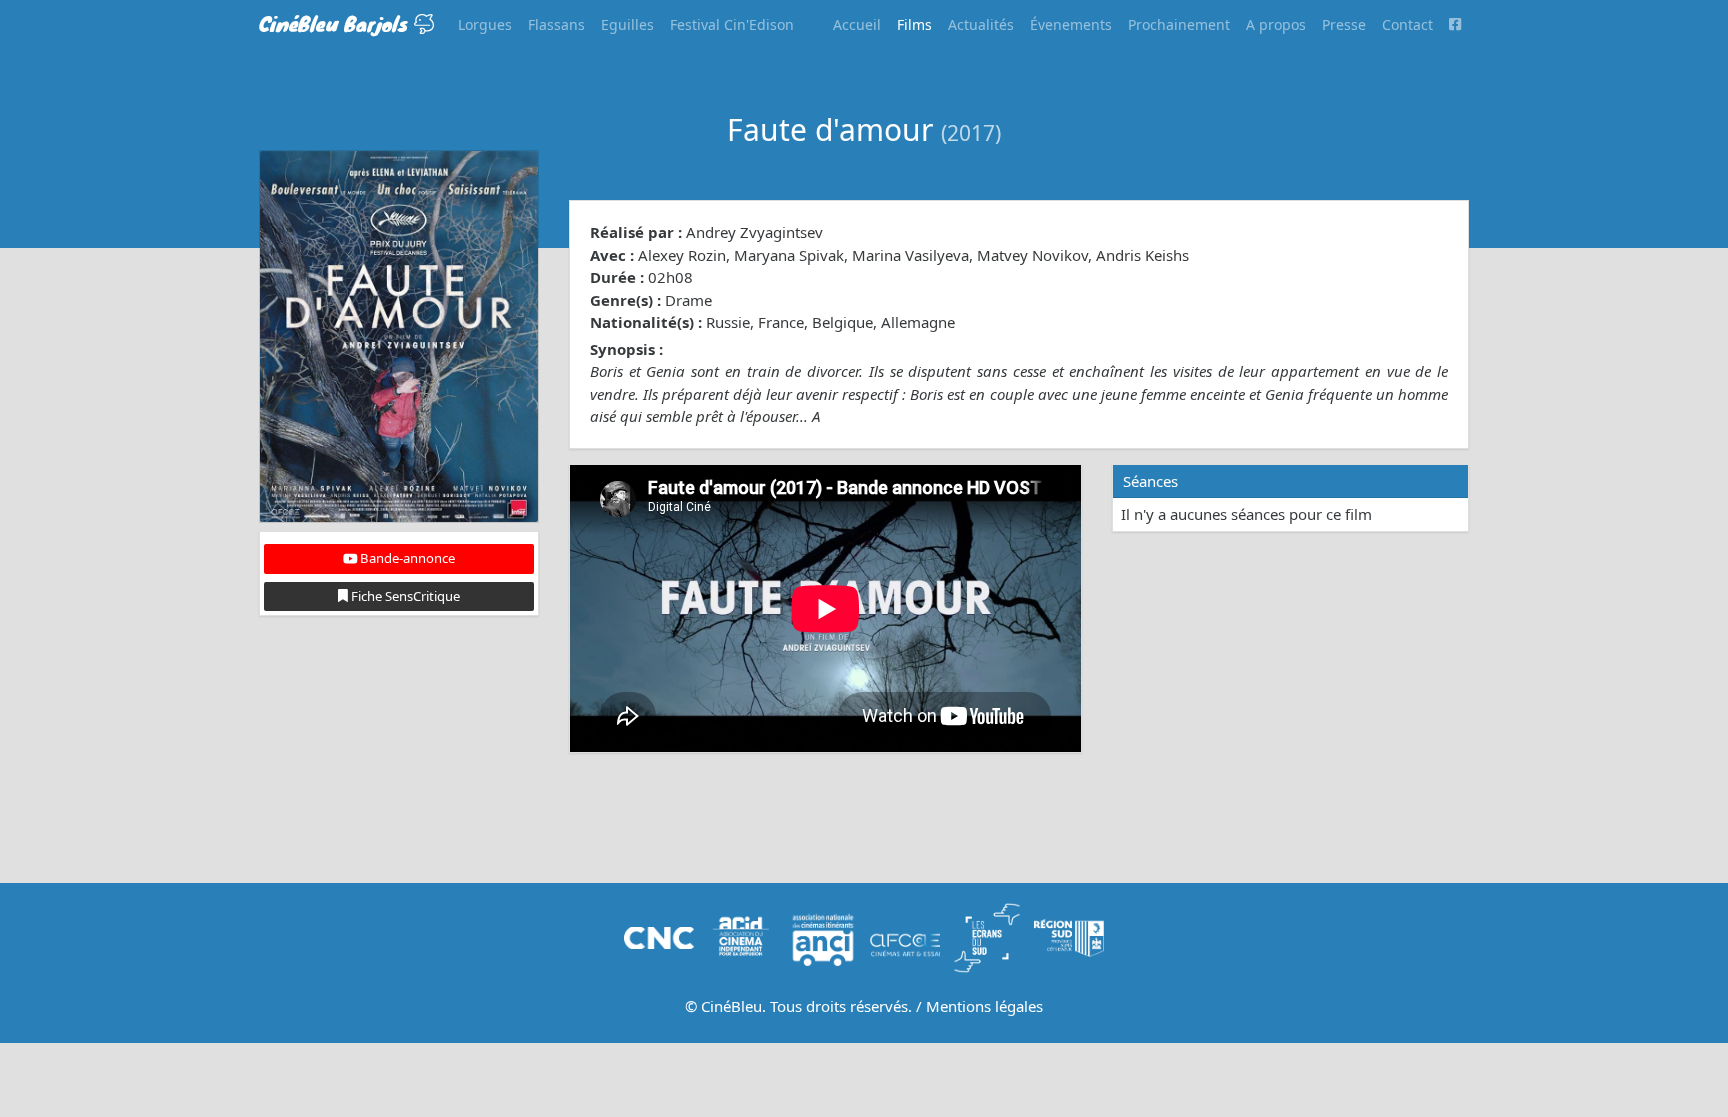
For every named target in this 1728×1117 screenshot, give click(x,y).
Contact (1407, 24)
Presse (1344, 24)
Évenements (1071, 24)
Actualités (981, 24)
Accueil (857, 24)
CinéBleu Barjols (336, 23)
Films (914, 24)
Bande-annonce (406, 558)
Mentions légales (984, 1006)
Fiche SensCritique (404, 596)
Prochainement (1179, 24)
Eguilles (627, 24)
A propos (1276, 24)
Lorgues (485, 24)
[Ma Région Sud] (1069, 936)
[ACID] (741, 936)
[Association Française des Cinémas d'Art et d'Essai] (905, 936)
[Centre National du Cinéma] (659, 936)
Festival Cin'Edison (732, 24)
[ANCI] (823, 936)
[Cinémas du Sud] (987, 936)
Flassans (556, 24)
